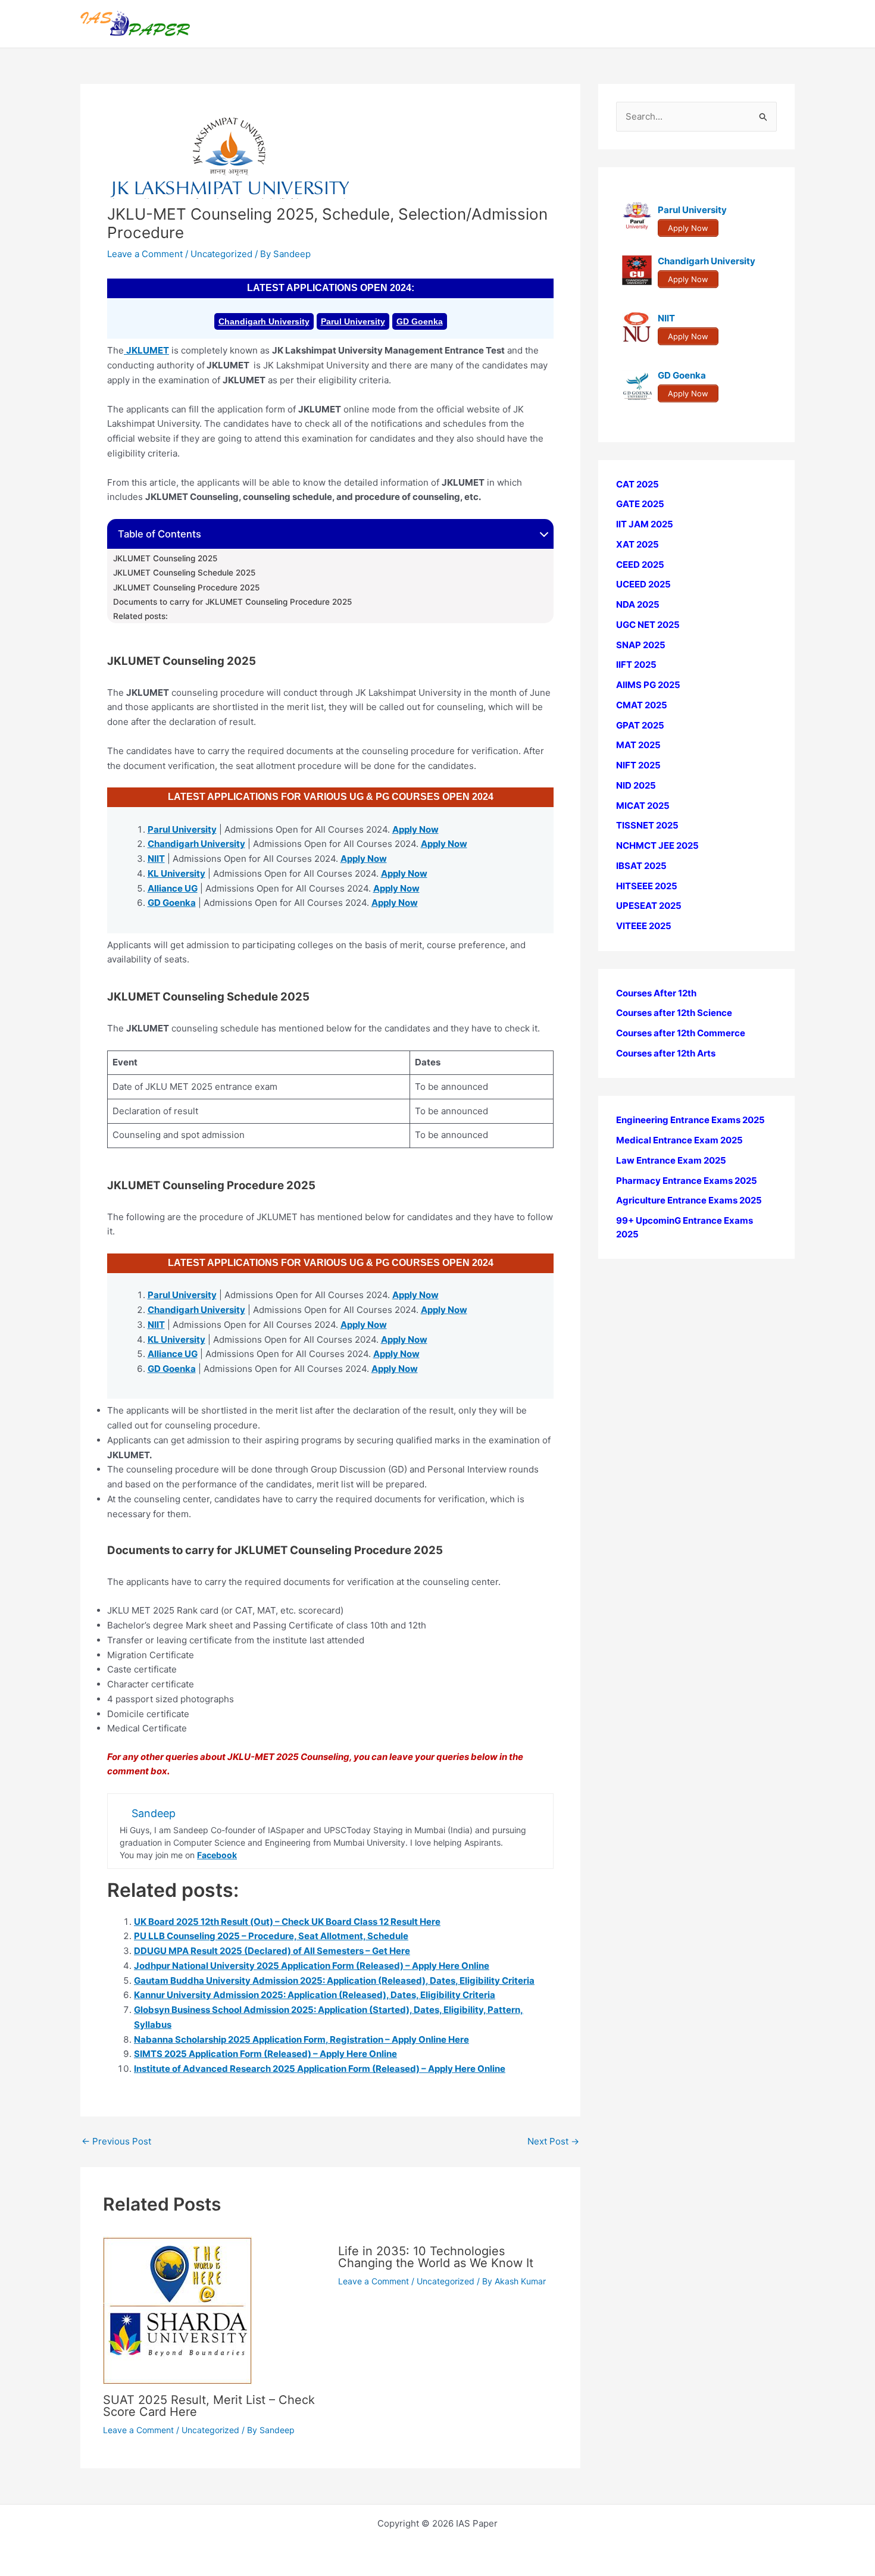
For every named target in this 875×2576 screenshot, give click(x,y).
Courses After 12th (656, 993)
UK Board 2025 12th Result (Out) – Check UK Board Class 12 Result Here (287, 1922)
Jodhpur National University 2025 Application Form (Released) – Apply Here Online (312, 1966)
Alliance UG (173, 888)
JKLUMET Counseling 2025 (165, 558)
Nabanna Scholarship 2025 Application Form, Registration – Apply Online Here (301, 2039)
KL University (176, 873)
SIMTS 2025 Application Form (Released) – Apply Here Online (265, 2054)
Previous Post (116, 2141)
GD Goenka (420, 321)
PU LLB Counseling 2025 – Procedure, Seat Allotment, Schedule (271, 1936)
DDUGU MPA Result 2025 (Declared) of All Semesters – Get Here (272, 1951)
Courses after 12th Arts (666, 1053)
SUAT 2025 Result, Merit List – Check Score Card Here (209, 2406)
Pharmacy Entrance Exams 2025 (687, 1181)
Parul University (353, 321)
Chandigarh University (264, 321)
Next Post (553, 2141)
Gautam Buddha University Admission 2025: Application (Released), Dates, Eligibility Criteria (334, 1981)
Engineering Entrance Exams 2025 (690, 1120)
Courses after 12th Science (674, 1013)
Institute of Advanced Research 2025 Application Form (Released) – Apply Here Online (320, 2069)
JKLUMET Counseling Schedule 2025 (184, 573)
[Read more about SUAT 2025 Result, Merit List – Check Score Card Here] (177, 2310)
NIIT (156, 859)
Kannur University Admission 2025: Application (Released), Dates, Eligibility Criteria (315, 1995)
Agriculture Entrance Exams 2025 (689, 1201)
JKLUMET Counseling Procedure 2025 (186, 587)
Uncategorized (221, 254)
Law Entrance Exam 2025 (671, 1160)
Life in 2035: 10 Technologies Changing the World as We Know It (436, 2257)
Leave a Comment (145, 254)
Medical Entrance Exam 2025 (679, 1141)
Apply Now (415, 829)
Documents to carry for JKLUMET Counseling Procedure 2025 (232, 602)
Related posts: (140, 616)
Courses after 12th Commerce (681, 1034)
